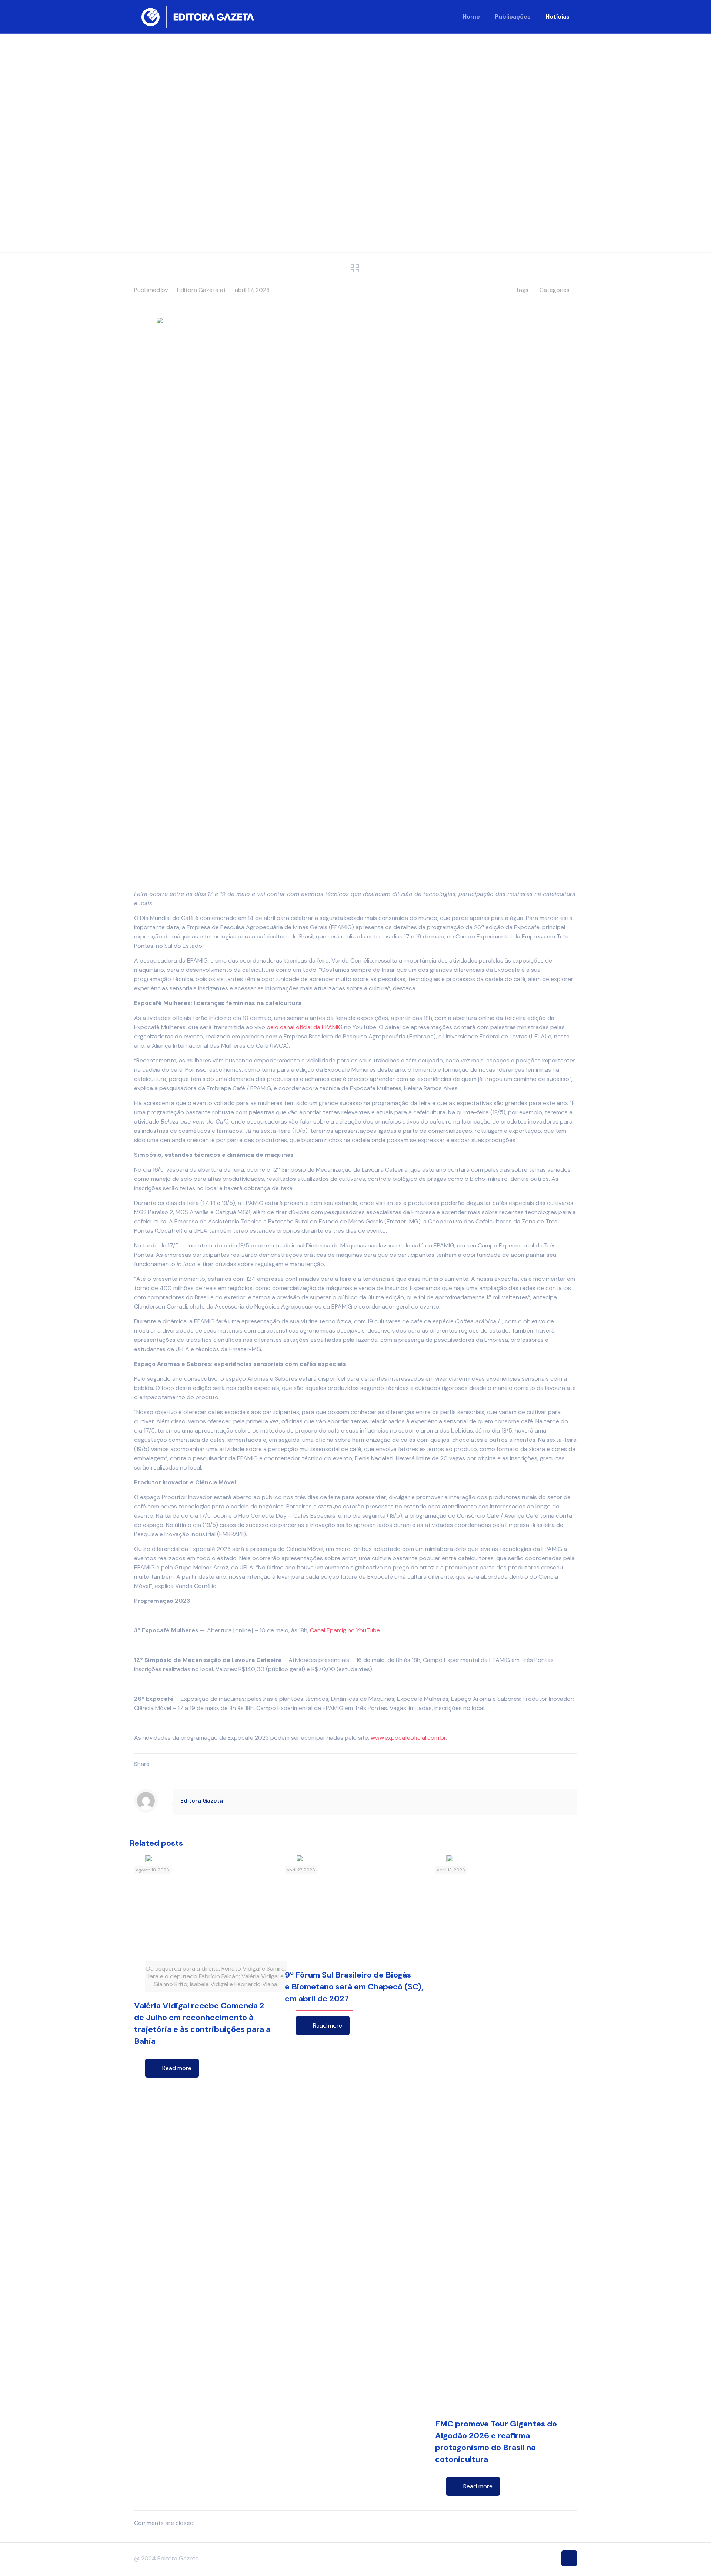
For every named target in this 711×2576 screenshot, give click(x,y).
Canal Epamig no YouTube (345, 1630)
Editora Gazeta (198, 290)
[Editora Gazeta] (198, 17)
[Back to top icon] (569, 2558)
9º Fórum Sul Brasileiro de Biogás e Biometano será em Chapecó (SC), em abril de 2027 (354, 1987)
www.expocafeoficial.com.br (408, 1738)
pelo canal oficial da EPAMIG (305, 1027)
